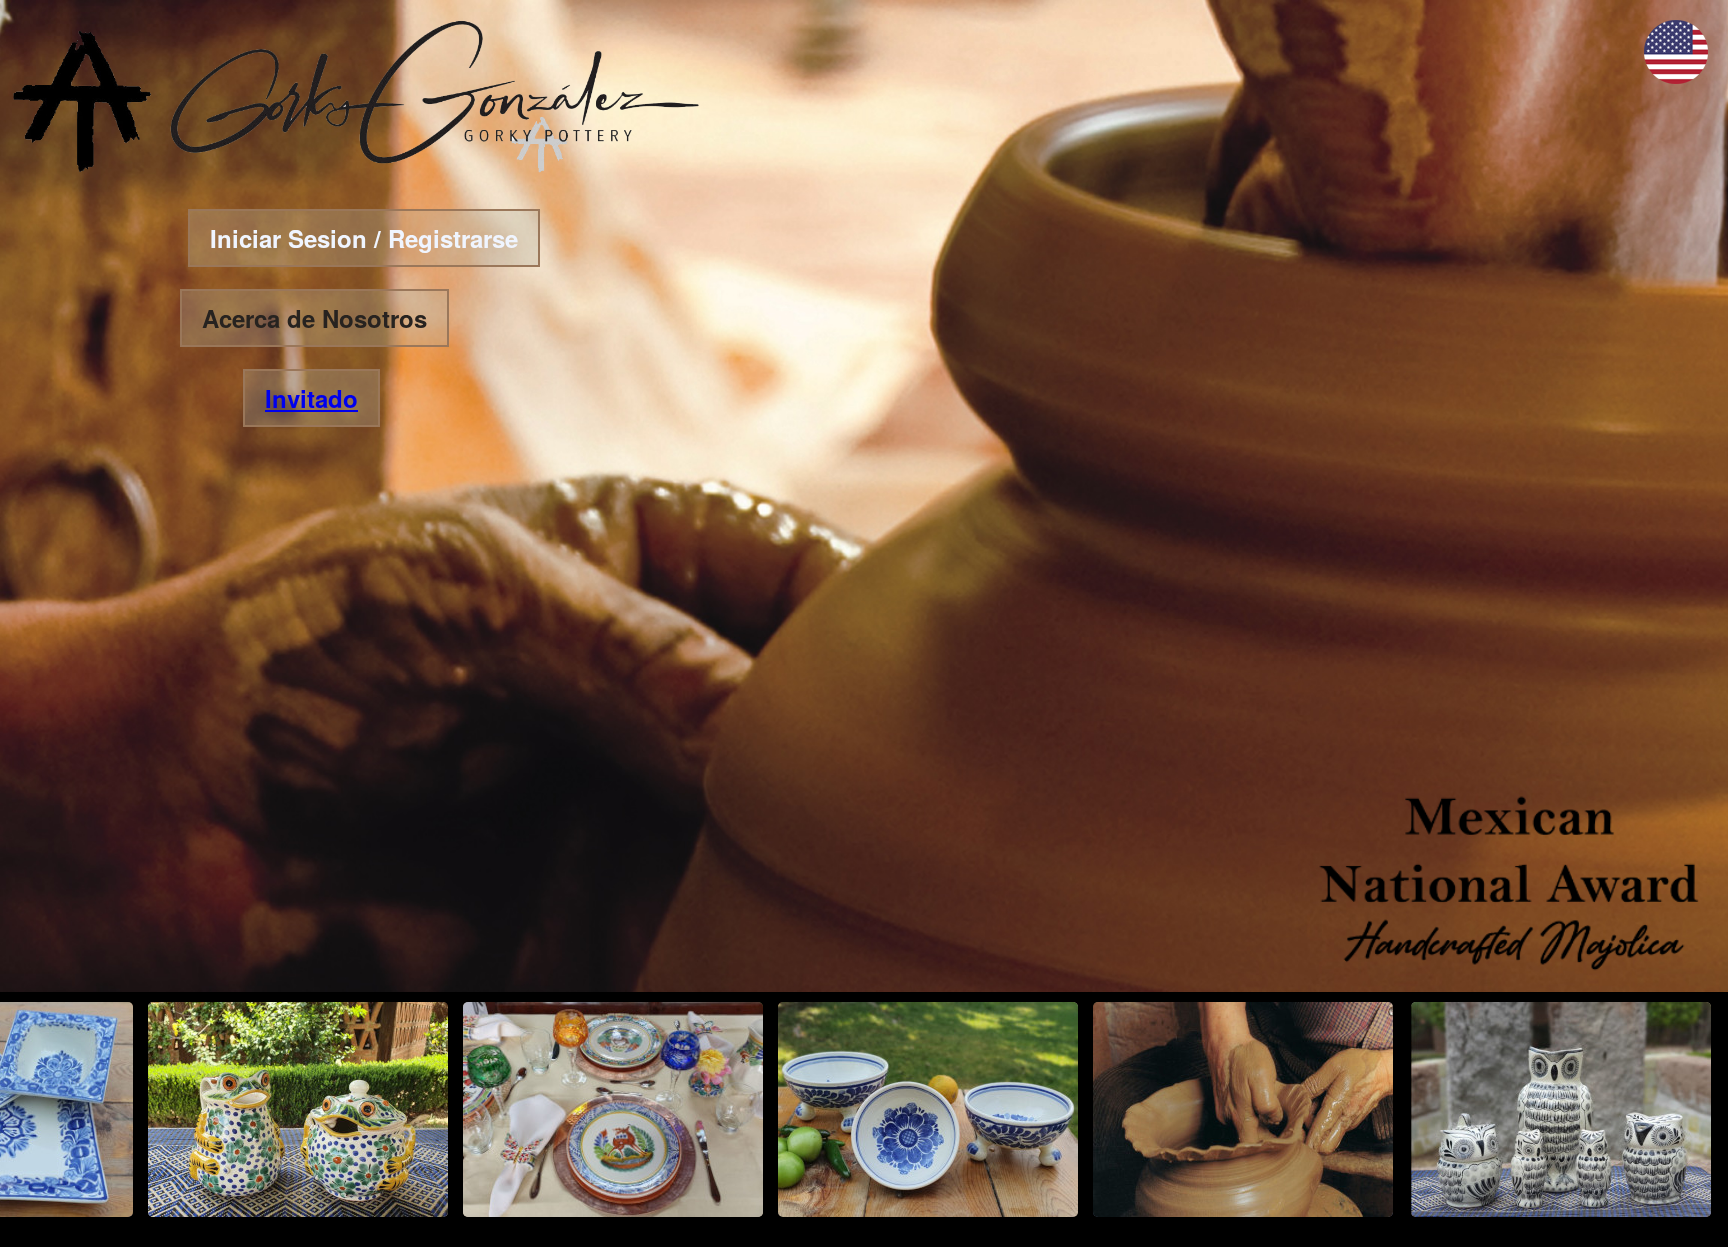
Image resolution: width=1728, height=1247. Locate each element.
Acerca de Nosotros (314, 318)
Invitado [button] (311, 398)
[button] (1676, 77)
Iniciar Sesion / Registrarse (364, 238)
